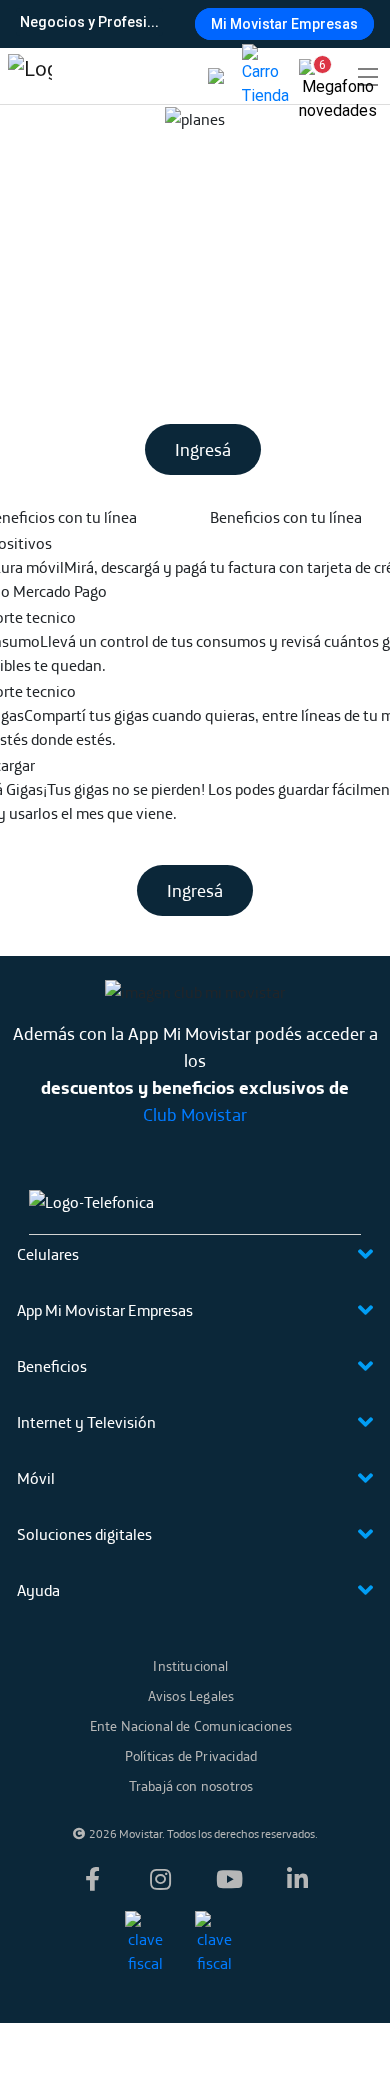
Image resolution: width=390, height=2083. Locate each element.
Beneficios (52, 1366)
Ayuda (38, 1590)
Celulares (48, 1254)
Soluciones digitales (84, 1534)
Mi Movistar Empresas (284, 24)
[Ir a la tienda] (265, 76)
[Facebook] (93, 1879)
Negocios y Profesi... (89, 22)
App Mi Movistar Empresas (105, 1310)
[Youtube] (229, 1879)
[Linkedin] (297, 1879)
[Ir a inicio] (30, 76)
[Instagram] (161, 1879)
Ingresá (203, 449)
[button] (314, 72)
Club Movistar (195, 1114)
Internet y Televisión (86, 1422)
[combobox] (193, 22)
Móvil (36, 1478)
